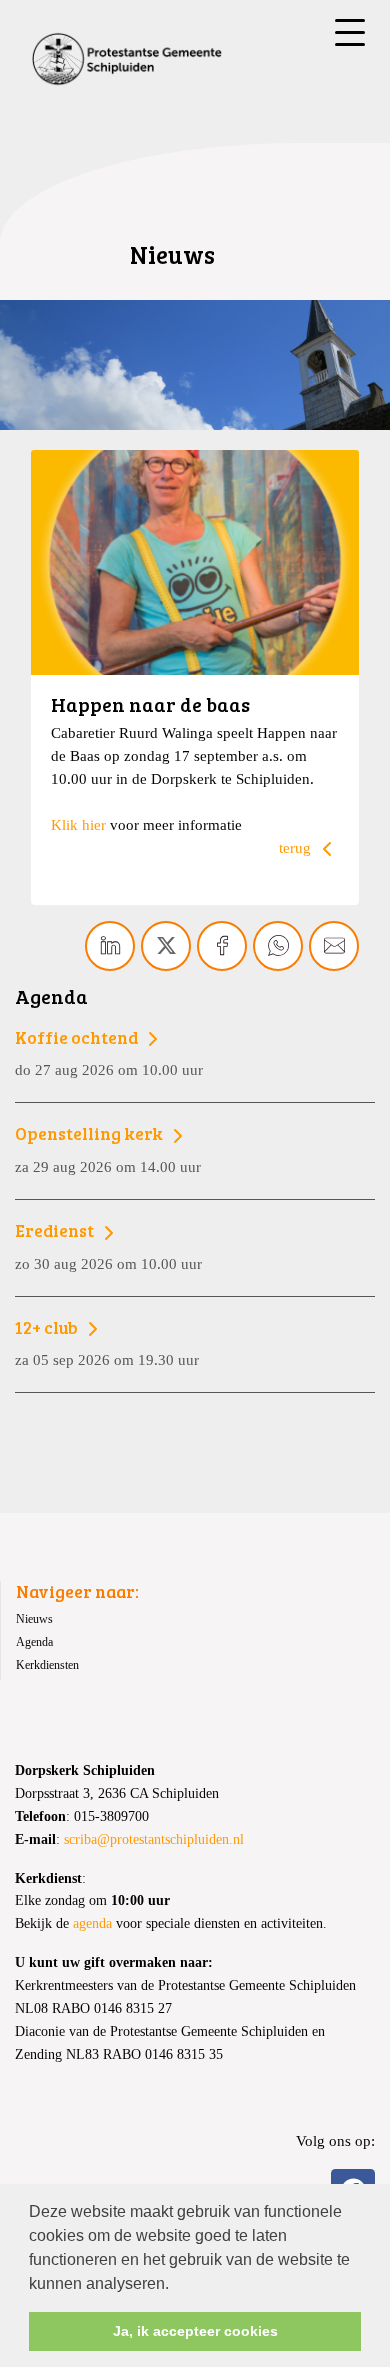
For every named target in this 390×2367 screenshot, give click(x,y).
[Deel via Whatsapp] (278, 946)
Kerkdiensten (47, 1665)
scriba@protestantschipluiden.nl (154, 1839)
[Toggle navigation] (350, 32)
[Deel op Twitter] (166, 946)
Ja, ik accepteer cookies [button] (195, 2331)
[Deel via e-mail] (334, 946)
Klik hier (78, 824)
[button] (176, 2285)
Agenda (34, 1642)
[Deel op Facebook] (222, 946)
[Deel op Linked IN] (110, 946)
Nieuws (34, 1619)
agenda (92, 1923)
